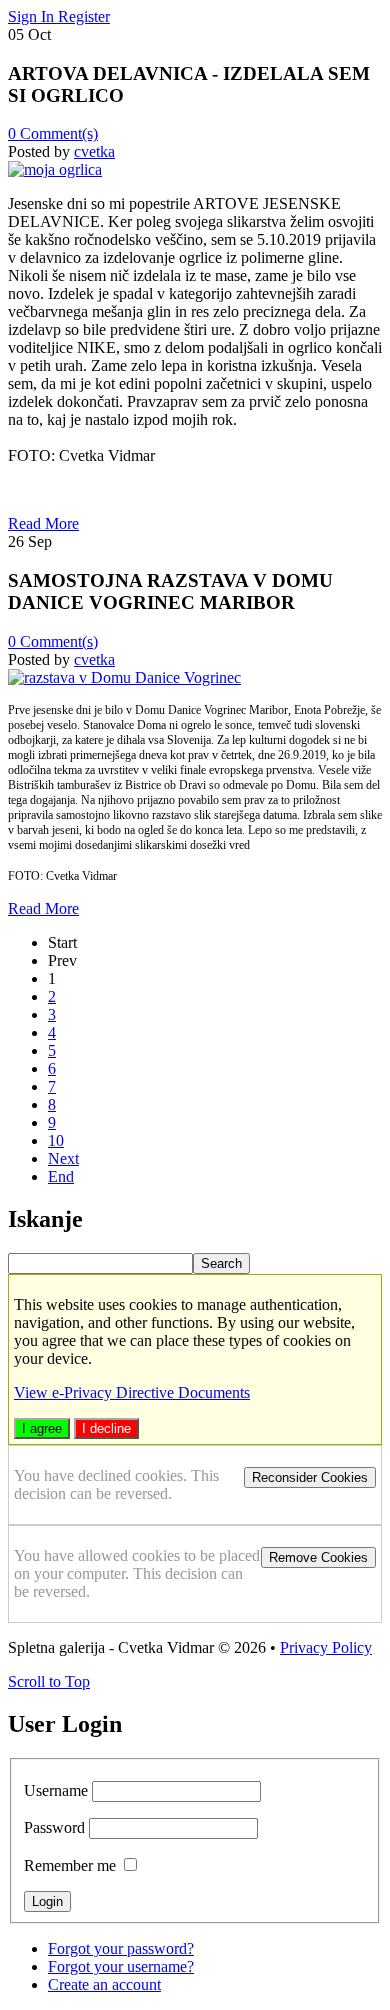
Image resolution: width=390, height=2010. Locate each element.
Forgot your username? (121, 1966)
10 (56, 1140)
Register (84, 16)
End (61, 1176)
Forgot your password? (121, 1948)
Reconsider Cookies (310, 1477)
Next (63, 1158)
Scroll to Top (49, 1681)
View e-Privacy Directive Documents (132, 1392)
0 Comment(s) (53, 133)
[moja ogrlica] (55, 169)
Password (54, 1827)
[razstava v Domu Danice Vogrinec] (124, 677)
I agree (42, 1428)
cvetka (94, 151)
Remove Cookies (318, 1557)
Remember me (70, 1865)
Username (56, 1790)
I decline (106, 1428)
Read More (43, 523)
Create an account (104, 1984)
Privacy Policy (326, 1647)
